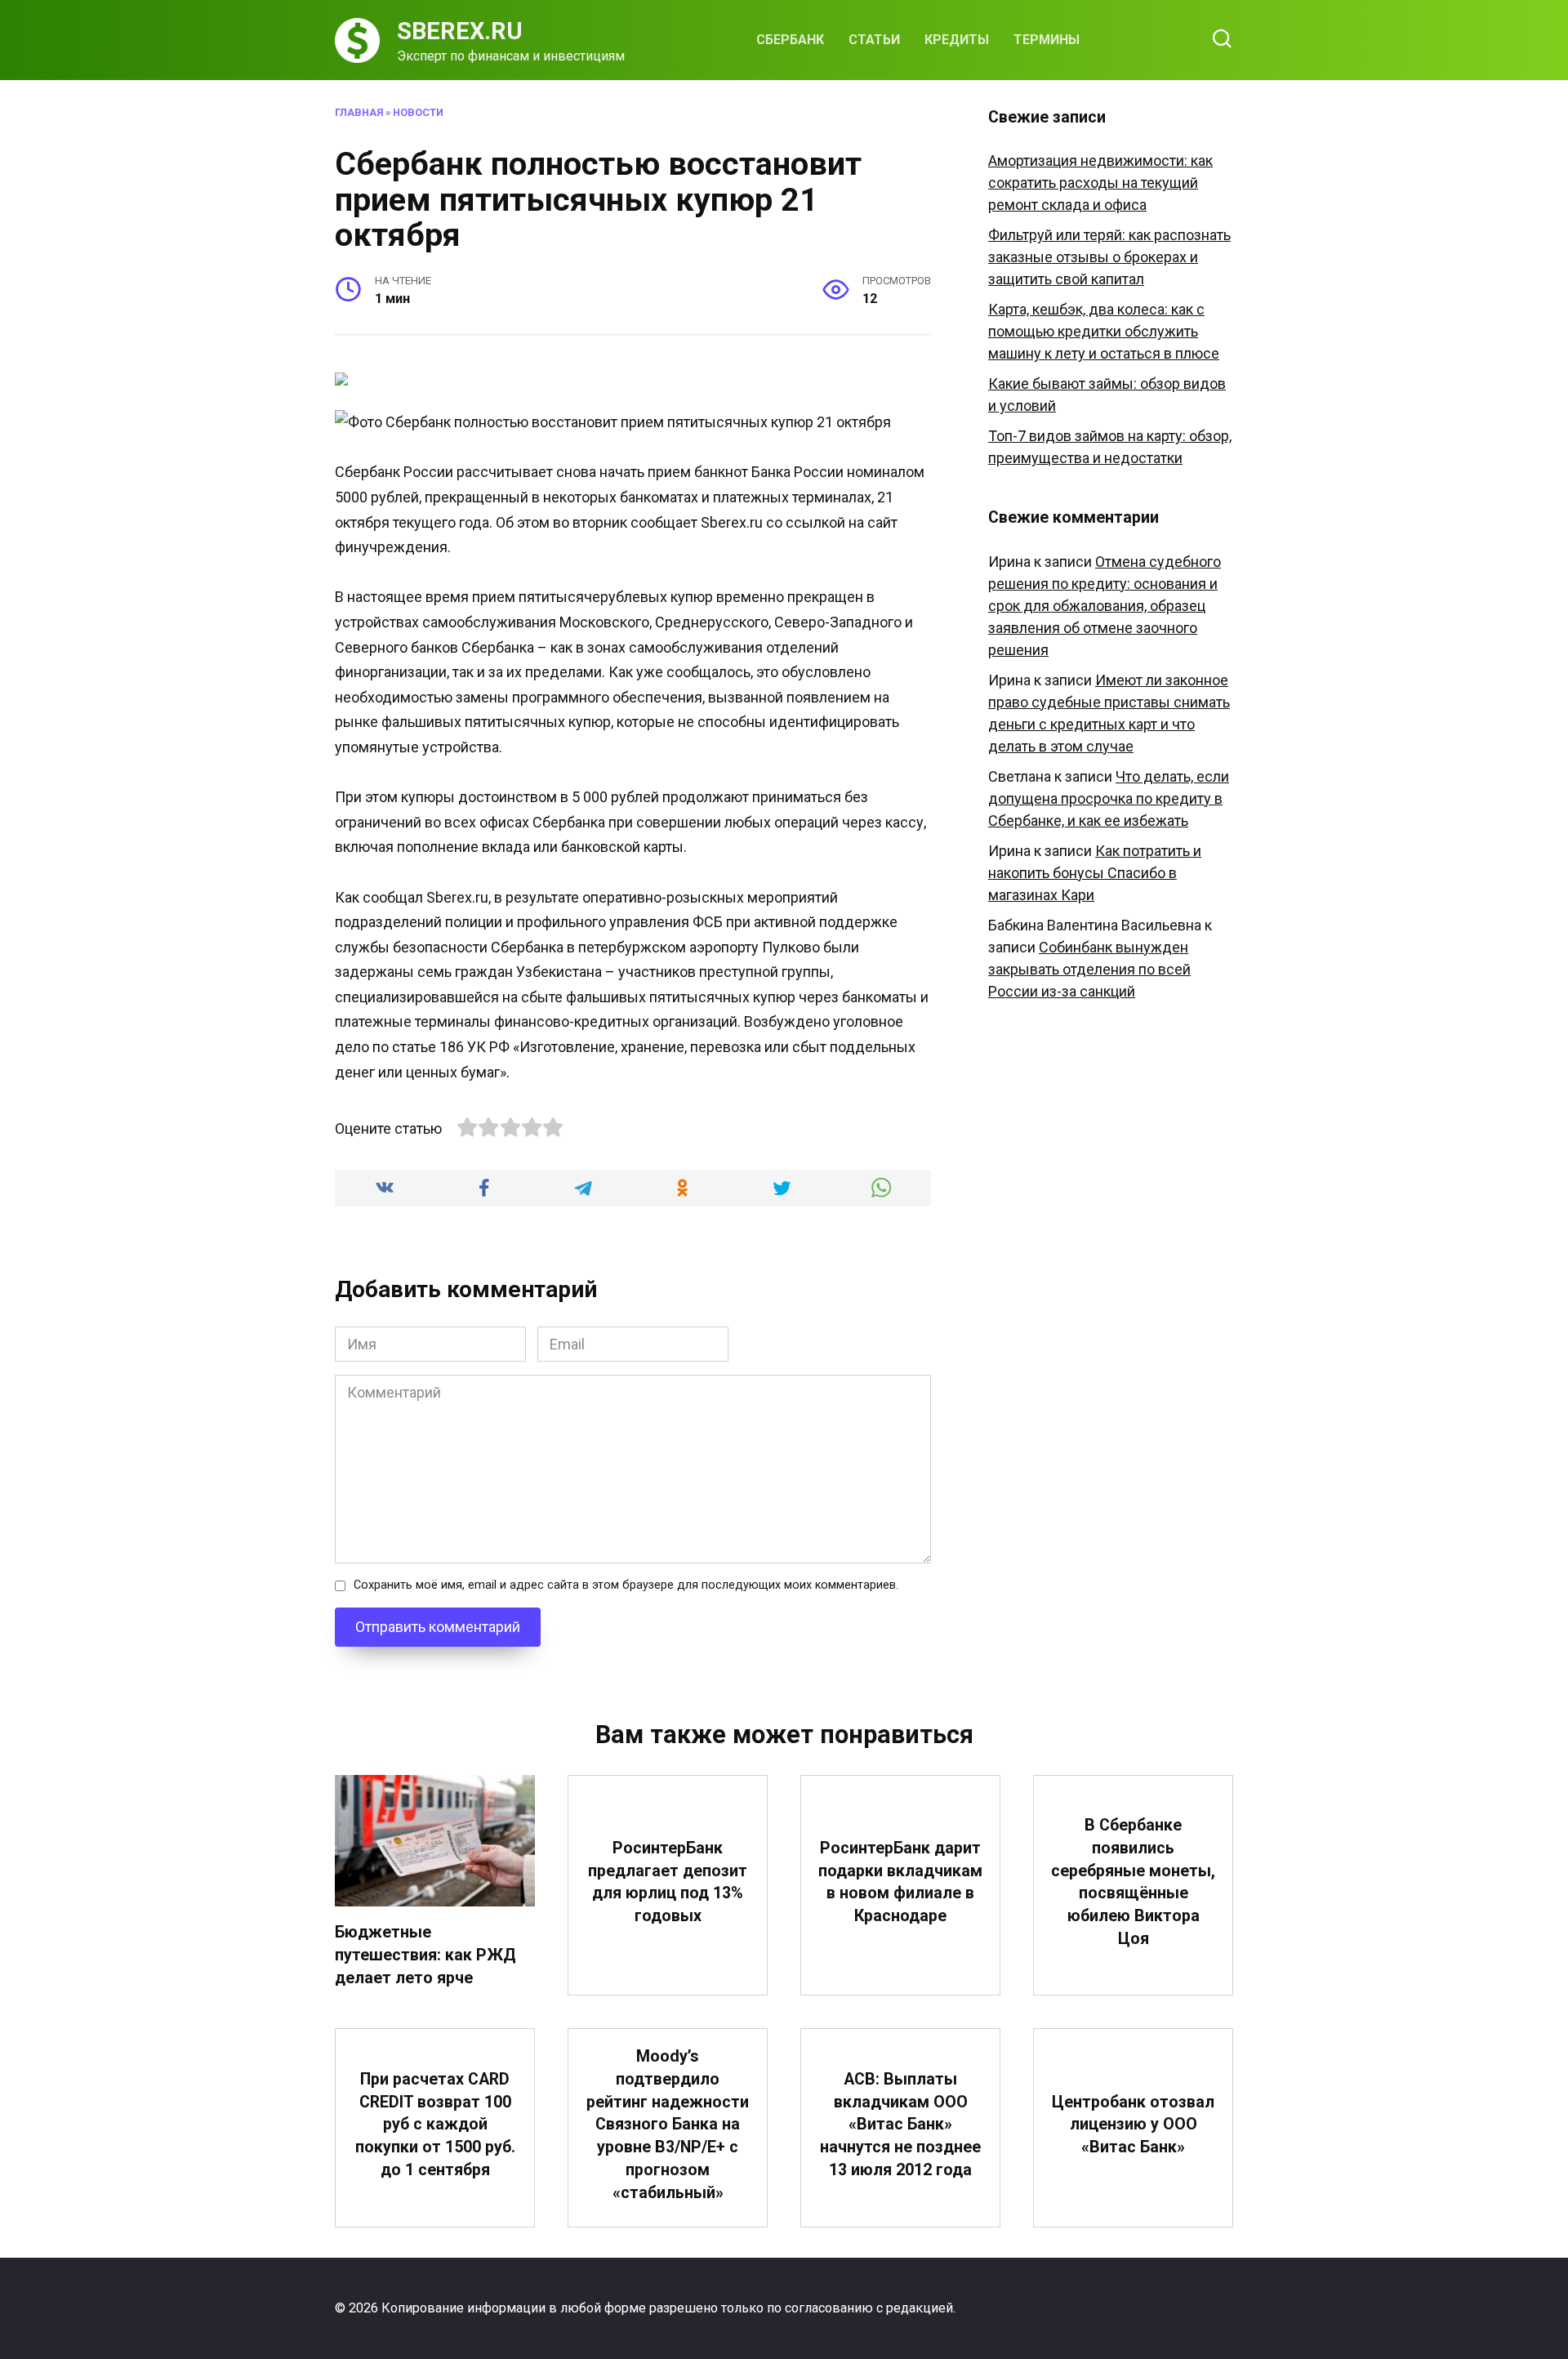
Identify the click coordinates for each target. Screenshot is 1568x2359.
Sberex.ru (460, 31)
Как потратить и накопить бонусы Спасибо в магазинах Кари (1095, 873)
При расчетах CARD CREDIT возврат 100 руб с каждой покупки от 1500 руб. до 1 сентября (435, 2125)
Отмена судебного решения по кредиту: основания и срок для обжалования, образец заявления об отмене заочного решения (1105, 606)
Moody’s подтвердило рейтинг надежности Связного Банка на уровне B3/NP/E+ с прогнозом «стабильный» (668, 2124)
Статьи (874, 40)
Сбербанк (790, 40)
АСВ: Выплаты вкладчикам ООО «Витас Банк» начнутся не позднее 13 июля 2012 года (900, 2125)
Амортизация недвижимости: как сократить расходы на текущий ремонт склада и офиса (1100, 183)
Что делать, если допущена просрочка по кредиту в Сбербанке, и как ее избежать (1109, 798)
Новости (418, 112)
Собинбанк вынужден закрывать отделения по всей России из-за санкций (1089, 969)
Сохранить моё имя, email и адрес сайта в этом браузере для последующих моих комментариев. (626, 1585)
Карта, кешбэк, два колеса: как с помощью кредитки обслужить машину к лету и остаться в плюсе (1104, 331)
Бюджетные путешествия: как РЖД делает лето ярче (425, 1955)
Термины (1047, 40)
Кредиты (957, 40)
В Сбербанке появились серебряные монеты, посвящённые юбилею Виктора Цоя (1133, 1882)
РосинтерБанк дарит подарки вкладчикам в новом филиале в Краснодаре (900, 1882)
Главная (359, 112)
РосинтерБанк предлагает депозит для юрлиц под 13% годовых (668, 1882)
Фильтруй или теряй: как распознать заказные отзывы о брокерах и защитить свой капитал (1109, 257)
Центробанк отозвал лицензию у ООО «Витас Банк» (1133, 2125)
